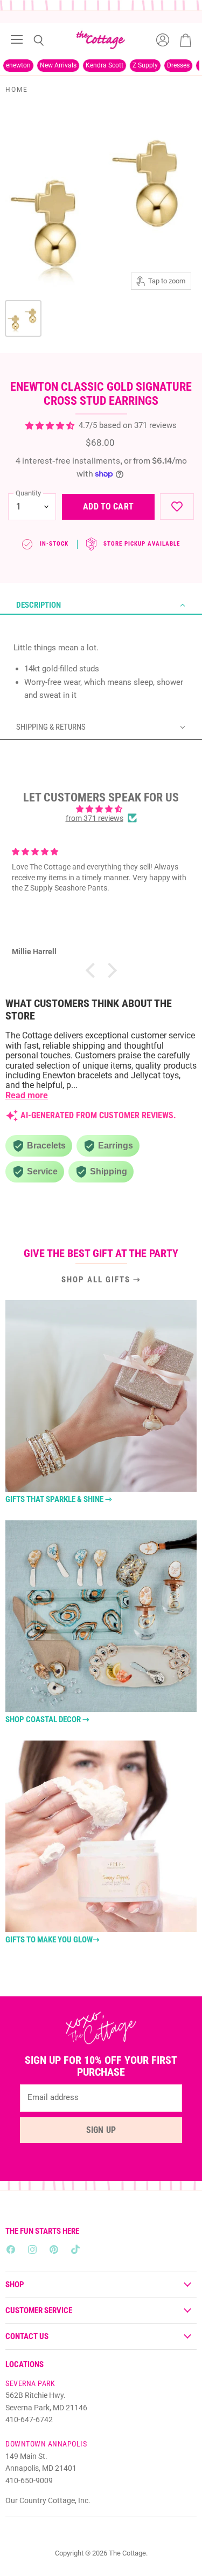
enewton (18, 65)
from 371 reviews (95, 818)
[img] (101, 809)
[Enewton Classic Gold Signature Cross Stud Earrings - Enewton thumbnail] (23, 318)
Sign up (101, 2130)
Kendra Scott (105, 65)
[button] (101, 606)
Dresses (178, 65)
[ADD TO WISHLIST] (177, 507)
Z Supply (145, 65)
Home (17, 90)
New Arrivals (58, 65)
